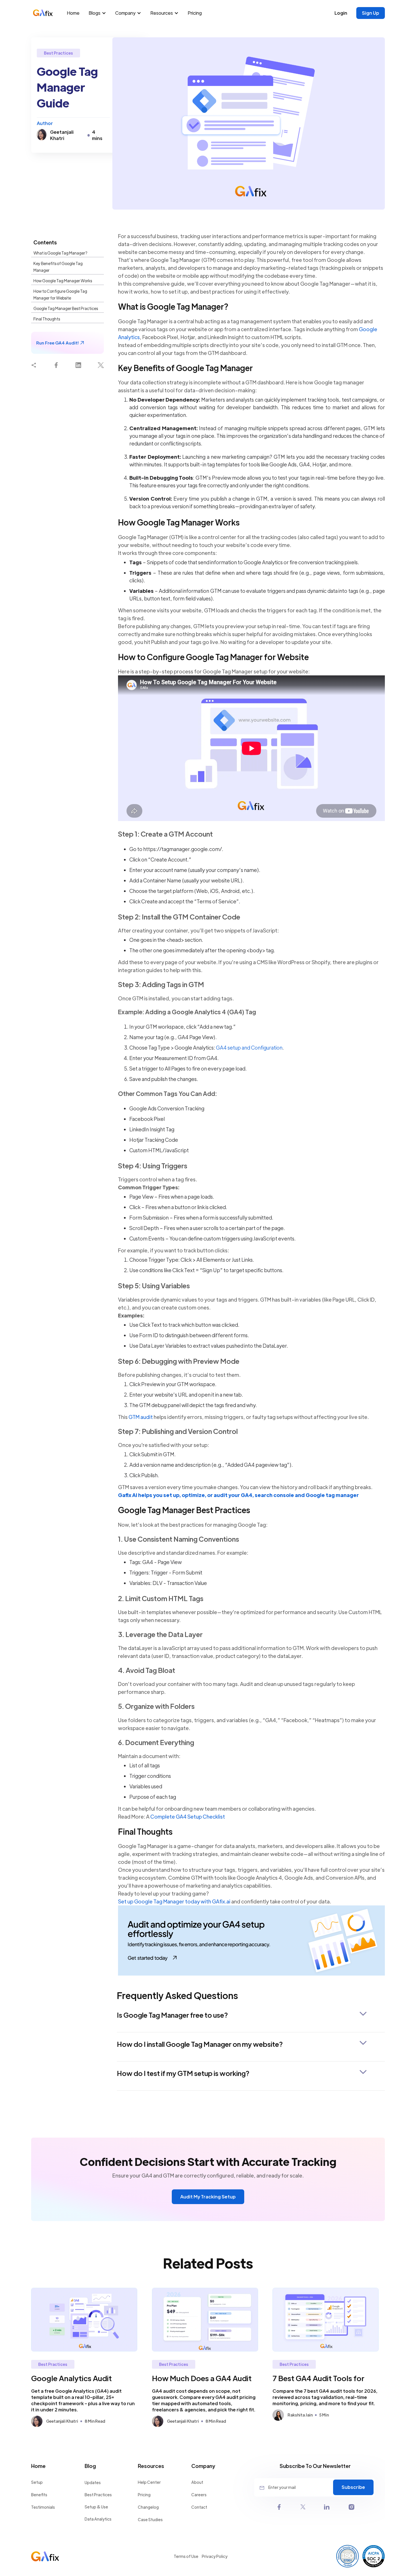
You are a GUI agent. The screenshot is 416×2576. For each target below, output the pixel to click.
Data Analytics (98, 2519)
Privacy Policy (215, 2556)
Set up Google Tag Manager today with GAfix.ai (174, 1901)
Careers (199, 2495)
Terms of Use (186, 2556)
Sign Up (371, 13)
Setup (37, 2482)
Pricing (195, 13)
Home (73, 13)
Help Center (149, 2482)
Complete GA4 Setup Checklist (188, 1816)
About (197, 2482)
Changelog (148, 2507)
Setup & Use (96, 2507)
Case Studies (150, 2519)
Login (341, 13)
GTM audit (141, 1417)
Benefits (39, 2495)
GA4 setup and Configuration (249, 1047)
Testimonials (43, 2507)
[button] (98, 13)
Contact (199, 2507)
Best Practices (98, 2495)
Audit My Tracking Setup (208, 2197)
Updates (93, 2482)
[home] (46, 13)
